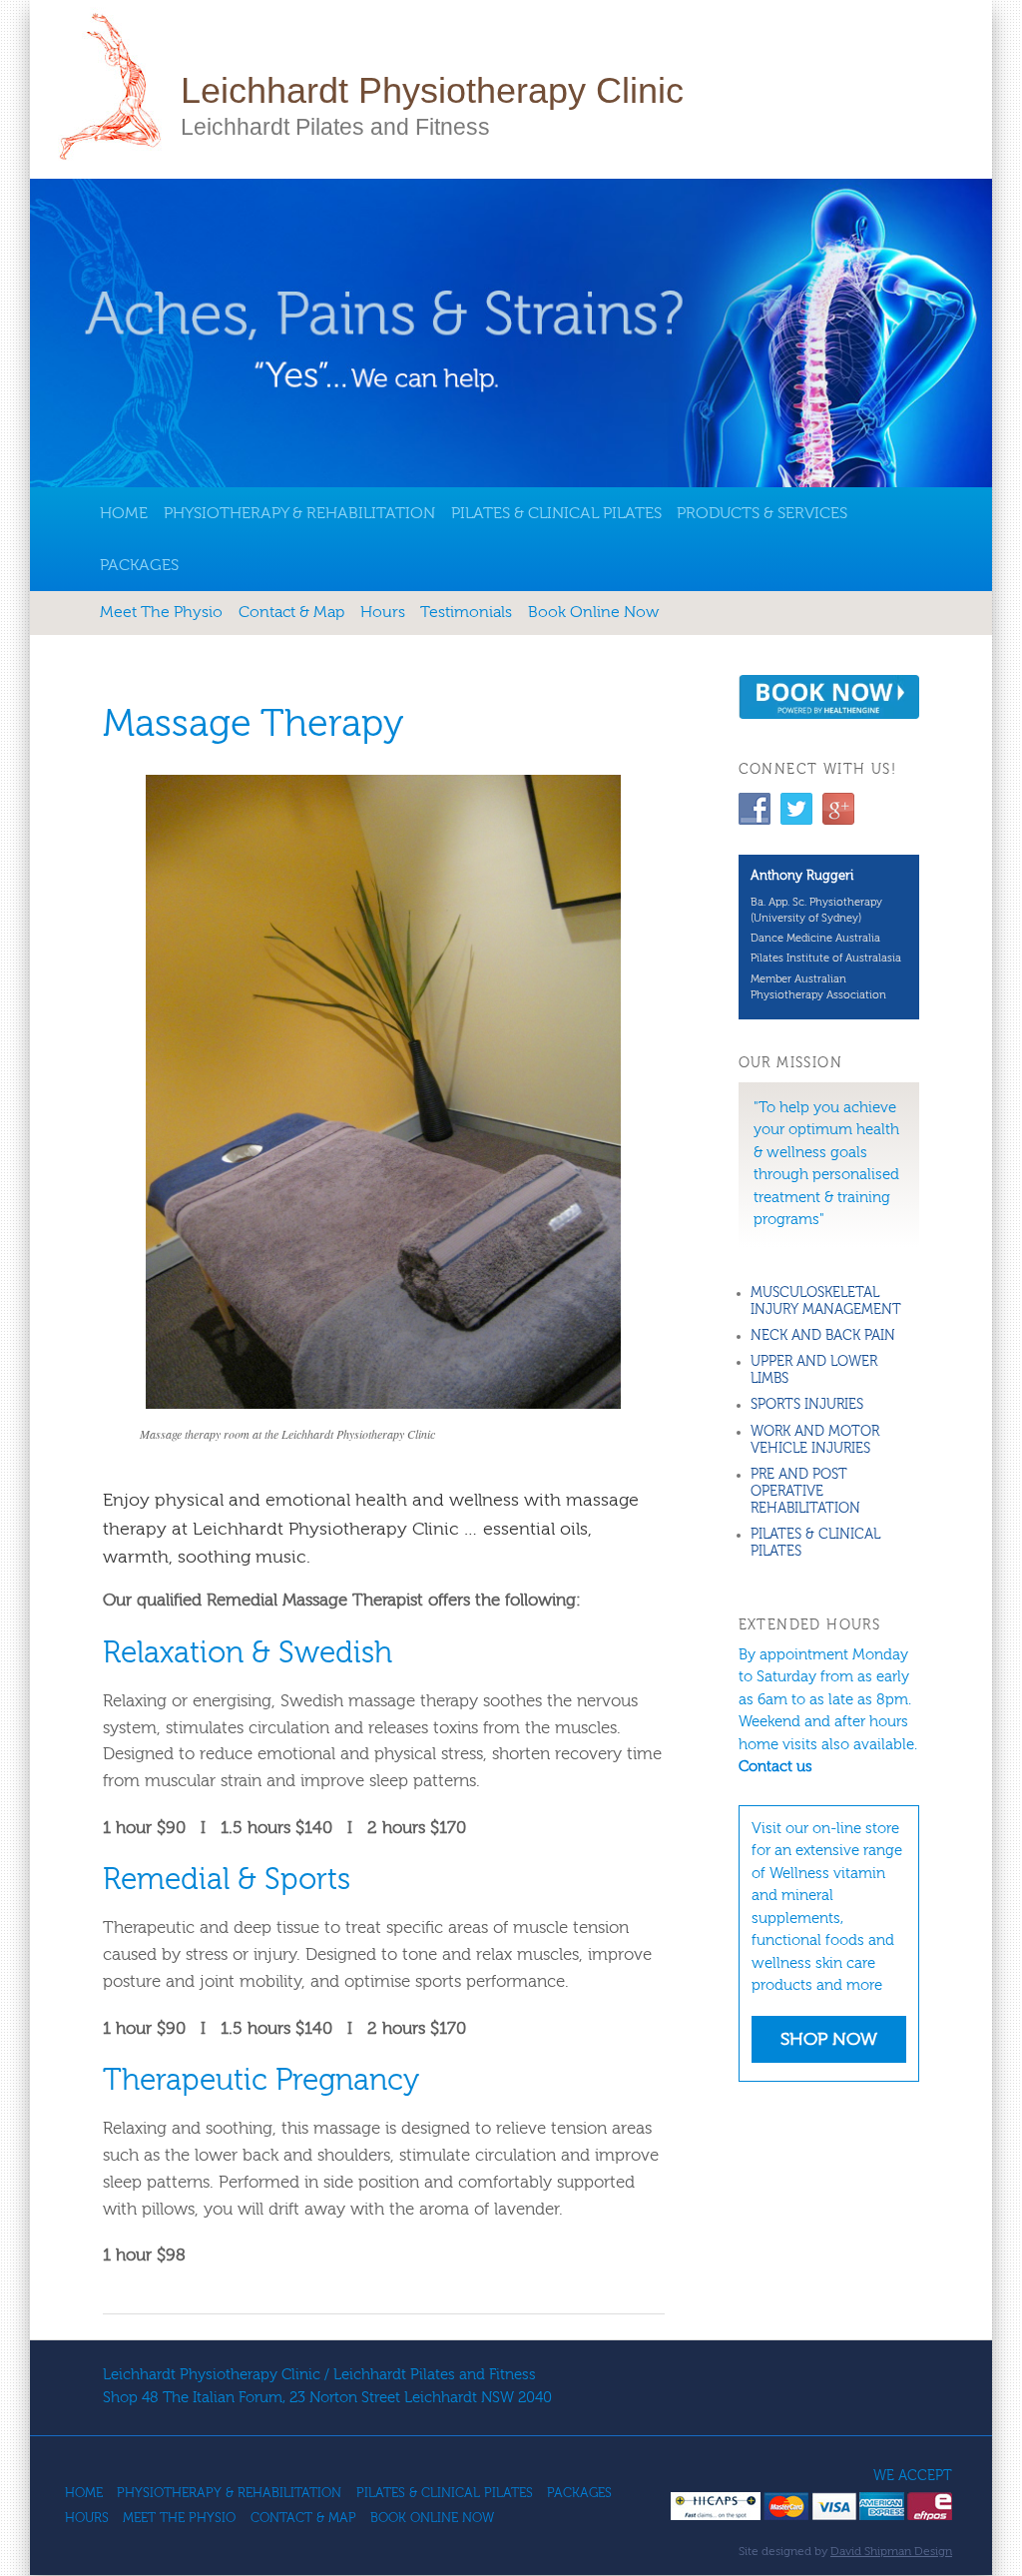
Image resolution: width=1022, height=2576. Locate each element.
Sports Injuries (807, 1405)
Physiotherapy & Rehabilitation (299, 513)
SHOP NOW (829, 2039)
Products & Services (762, 513)
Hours (383, 612)
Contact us (775, 1767)
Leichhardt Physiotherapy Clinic (432, 90)
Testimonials (466, 612)
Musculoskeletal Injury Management (826, 1301)
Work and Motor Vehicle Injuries (815, 1440)
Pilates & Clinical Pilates (556, 513)
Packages (139, 565)
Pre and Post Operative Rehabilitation (805, 1492)
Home (124, 513)
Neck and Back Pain (823, 1336)
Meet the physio (161, 612)
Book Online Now (593, 612)
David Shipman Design (891, 2551)
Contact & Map (291, 612)
